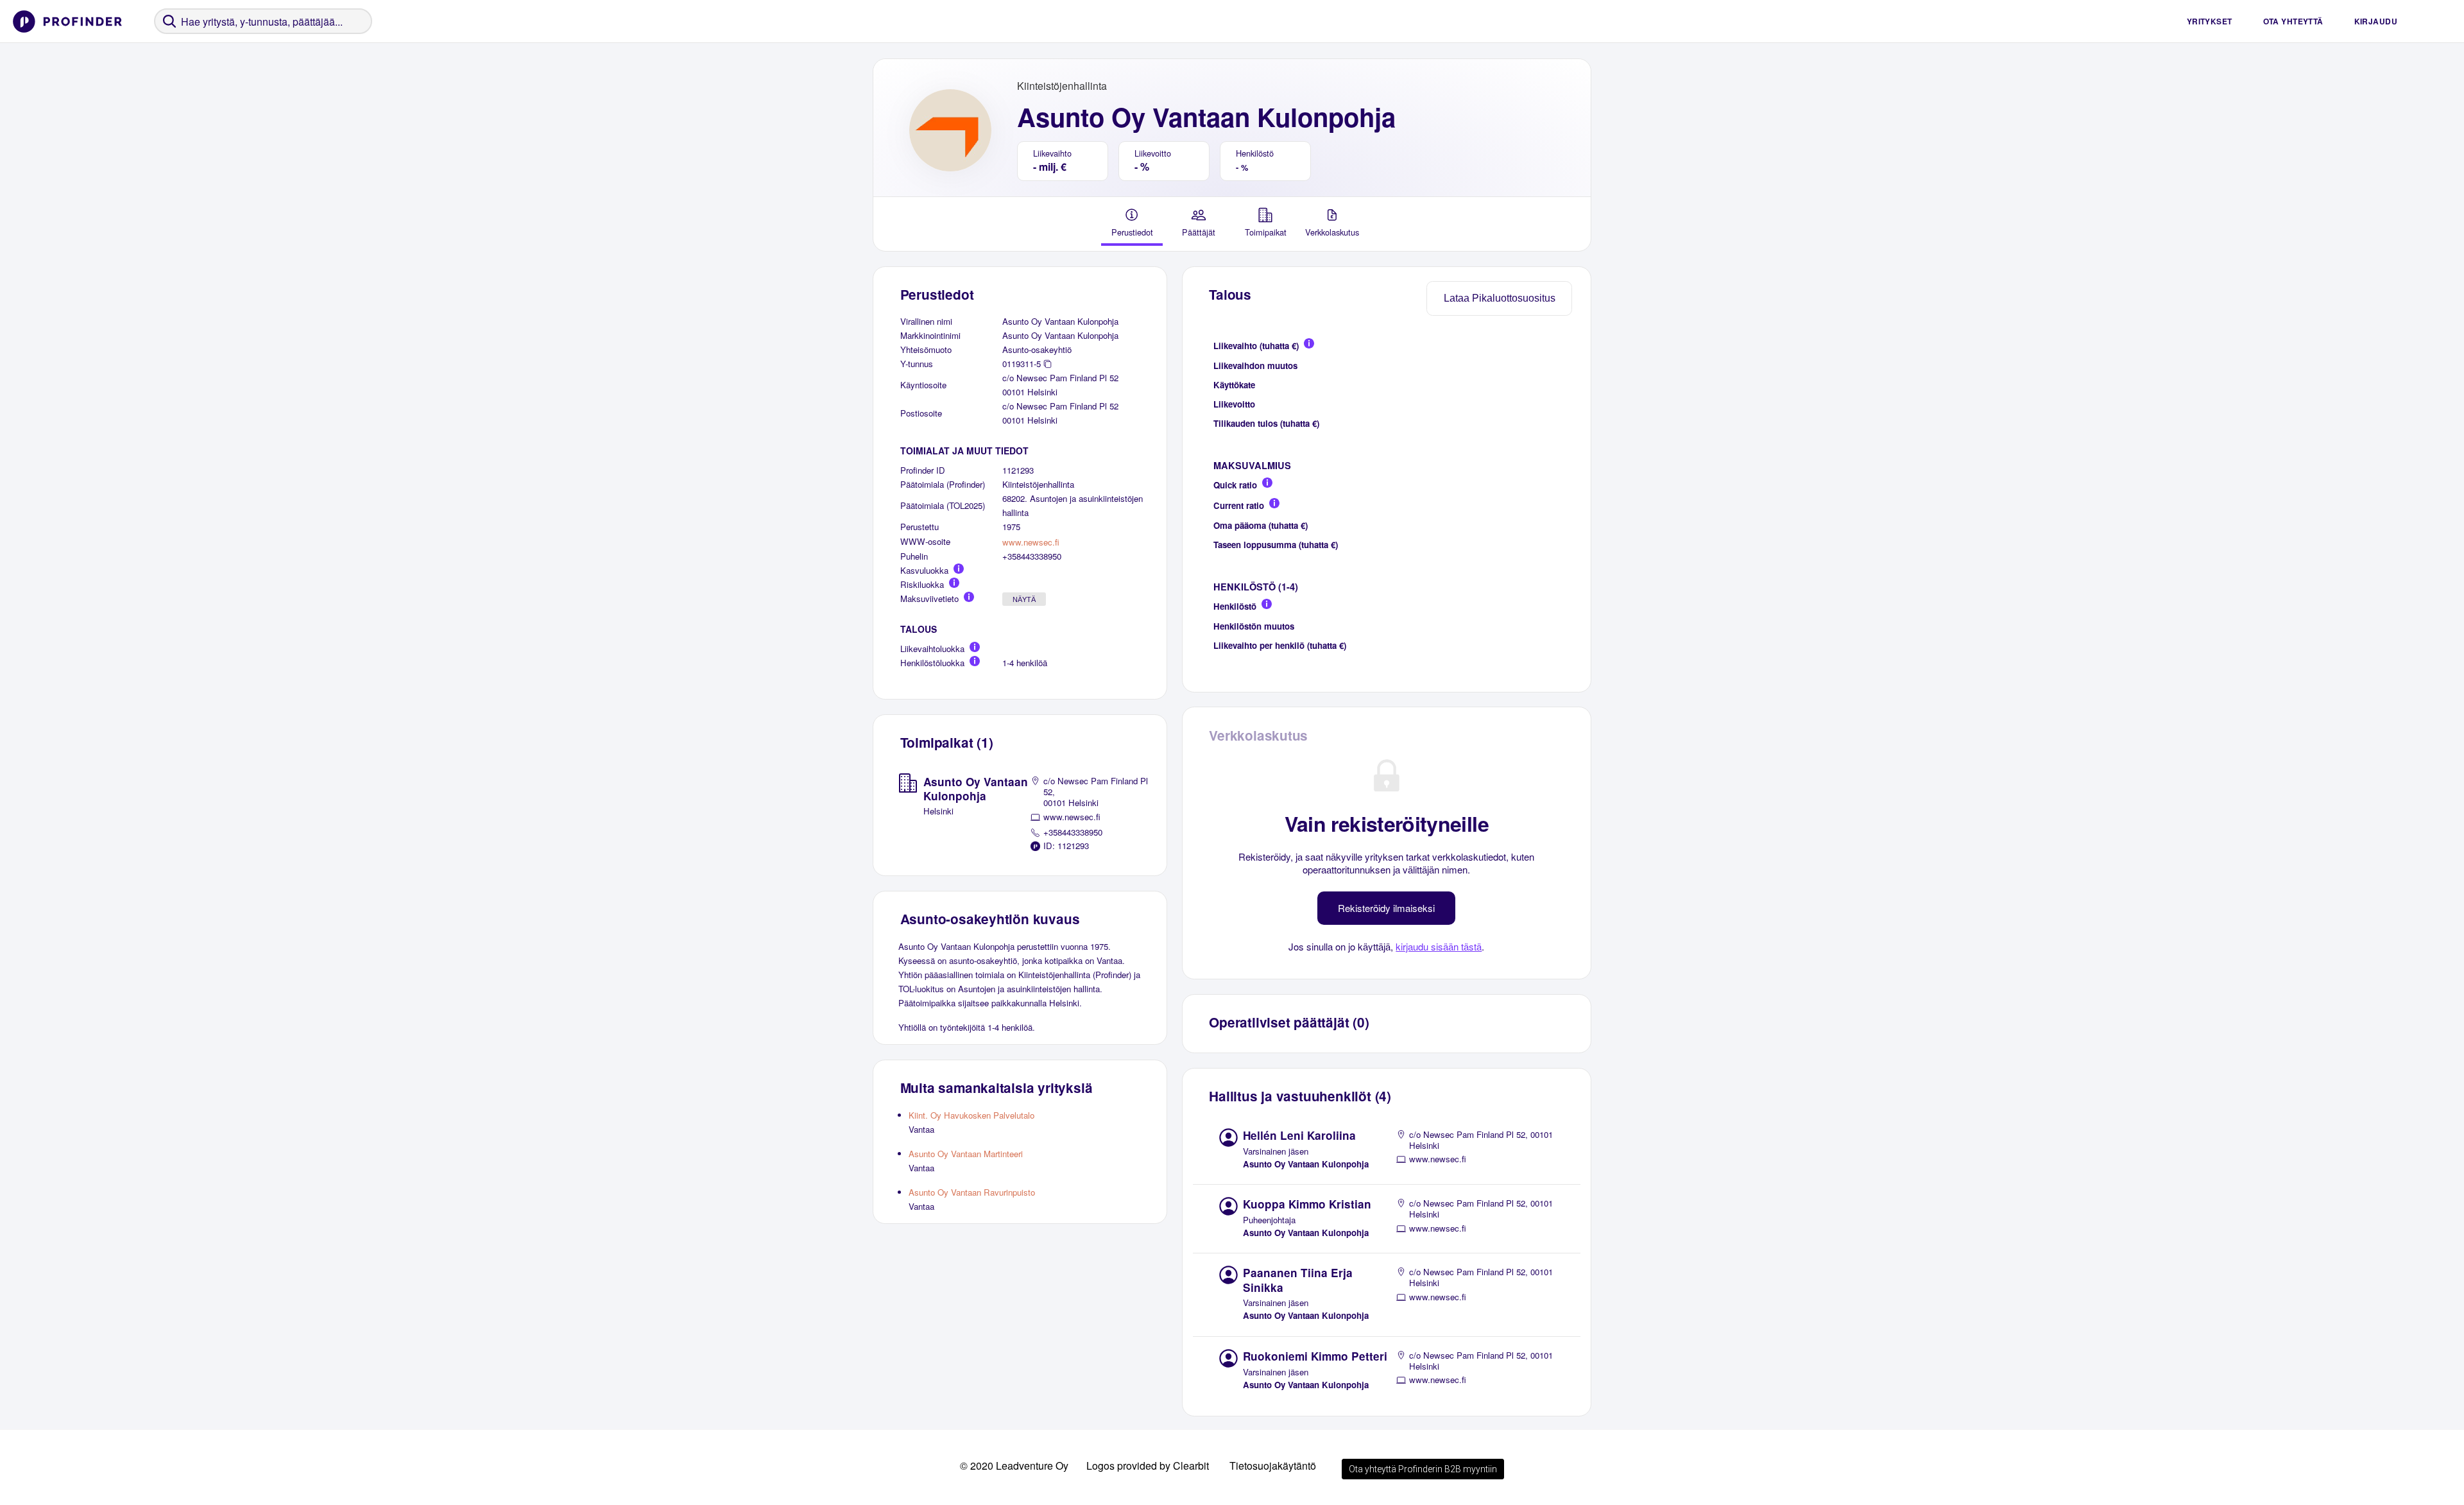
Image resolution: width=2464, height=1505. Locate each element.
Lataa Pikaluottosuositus (1500, 298)
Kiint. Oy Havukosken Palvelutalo (971, 1115)
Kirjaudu (2376, 21)
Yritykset (2210, 21)
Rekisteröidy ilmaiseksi (1386, 908)
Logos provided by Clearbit (1148, 1466)
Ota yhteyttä (2293, 21)
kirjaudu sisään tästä (1439, 946)
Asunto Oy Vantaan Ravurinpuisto (972, 1192)
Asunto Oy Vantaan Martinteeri (966, 1154)
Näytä (1024, 599)
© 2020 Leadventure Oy (1014, 1466)
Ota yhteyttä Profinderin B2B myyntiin (1423, 1469)
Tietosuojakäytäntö (1273, 1466)
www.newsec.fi (1031, 542)
